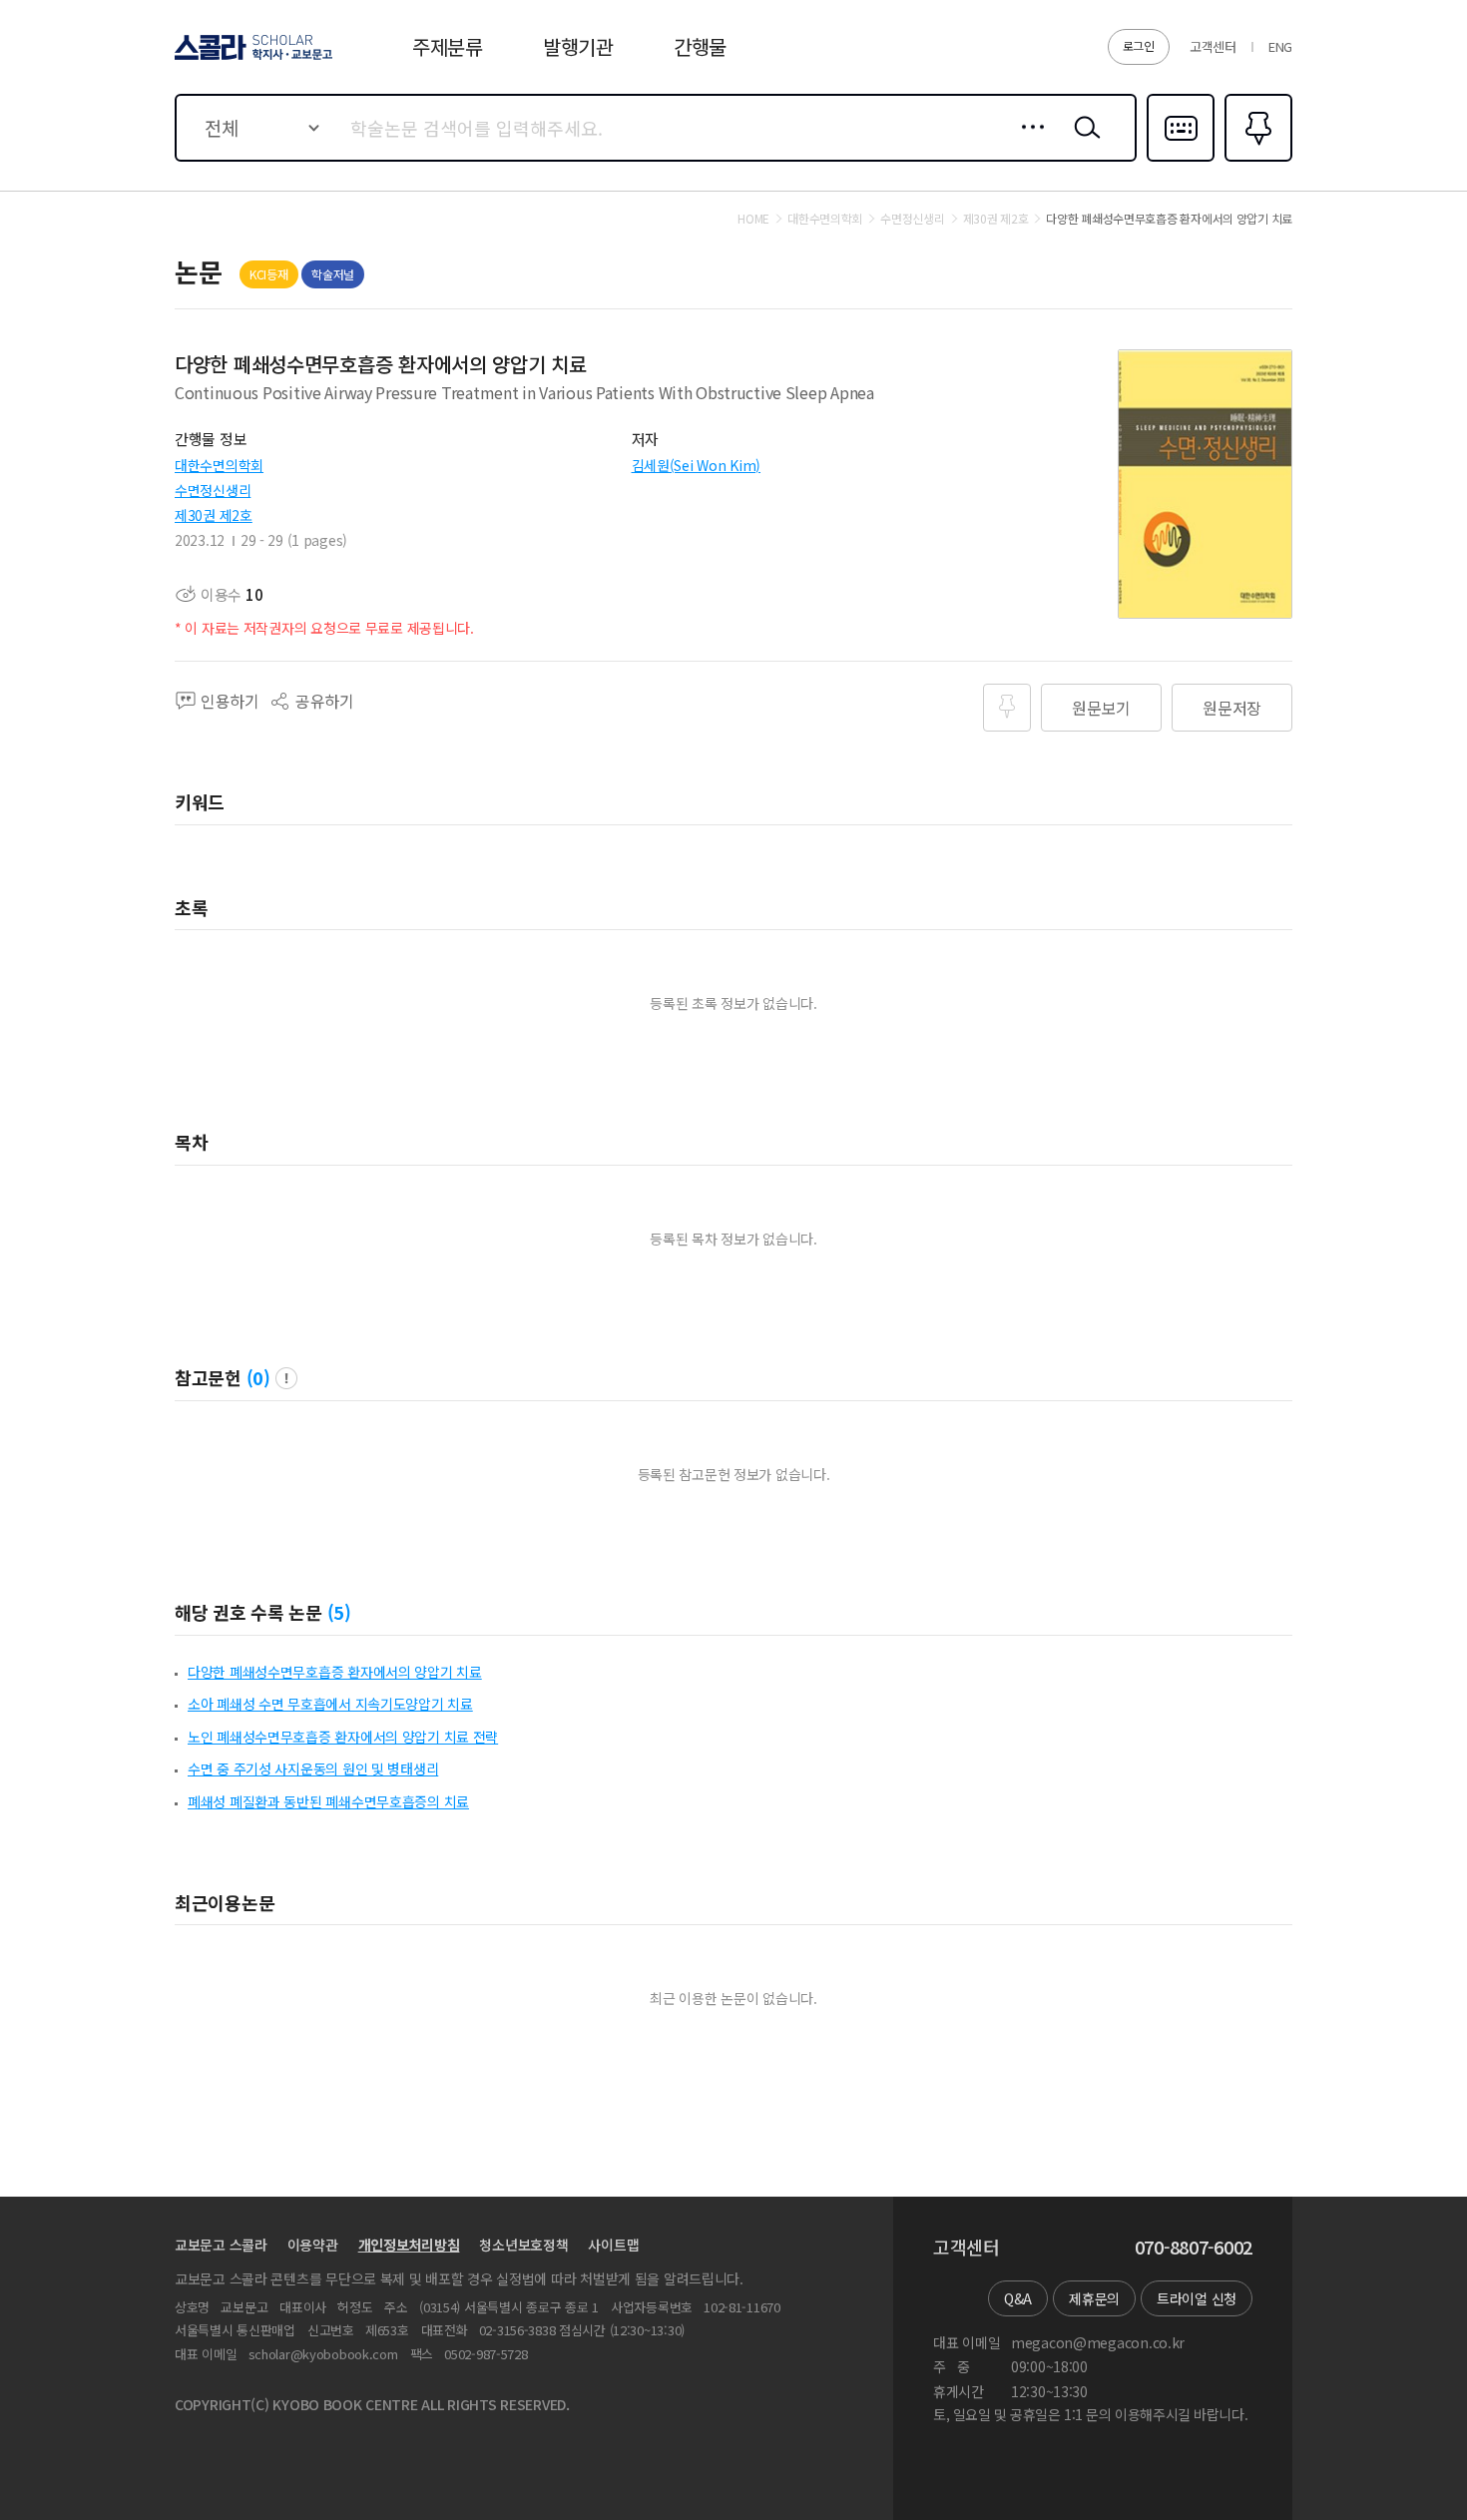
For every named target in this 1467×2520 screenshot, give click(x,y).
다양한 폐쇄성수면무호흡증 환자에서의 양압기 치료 (335, 1672)
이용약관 (313, 2245)
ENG (1280, 46)
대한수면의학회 (219, 465)
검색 (1083, 143)
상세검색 (1027, 143)
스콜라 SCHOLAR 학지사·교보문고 (252, 59)
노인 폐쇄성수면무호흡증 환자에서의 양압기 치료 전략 (343, 1737)
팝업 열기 (286, 1378)
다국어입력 (1181, 160)
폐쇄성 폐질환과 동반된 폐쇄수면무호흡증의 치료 (328, 1801)
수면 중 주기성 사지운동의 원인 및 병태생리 (313, 1768)
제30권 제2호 (214, 515)
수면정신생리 (213, 490)
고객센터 (1213, 46)
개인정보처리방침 (409, 2245)
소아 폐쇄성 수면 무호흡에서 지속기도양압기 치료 (330, 1704)
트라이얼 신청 (1197, 2298)
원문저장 (1232, 708)
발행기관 (578, 46)
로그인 (1139, 45)
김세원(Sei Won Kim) (697, 465)
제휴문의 (1094, 2298)
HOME (753, 219)
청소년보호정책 (523, 2245)
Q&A (1018, 2298)
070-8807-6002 (1194, 2248)
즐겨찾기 (1256, 160)
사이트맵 (613, 2245)
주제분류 (448, 46)
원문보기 (1101, 708)
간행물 (700, 46)
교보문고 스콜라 (221, 2245)
